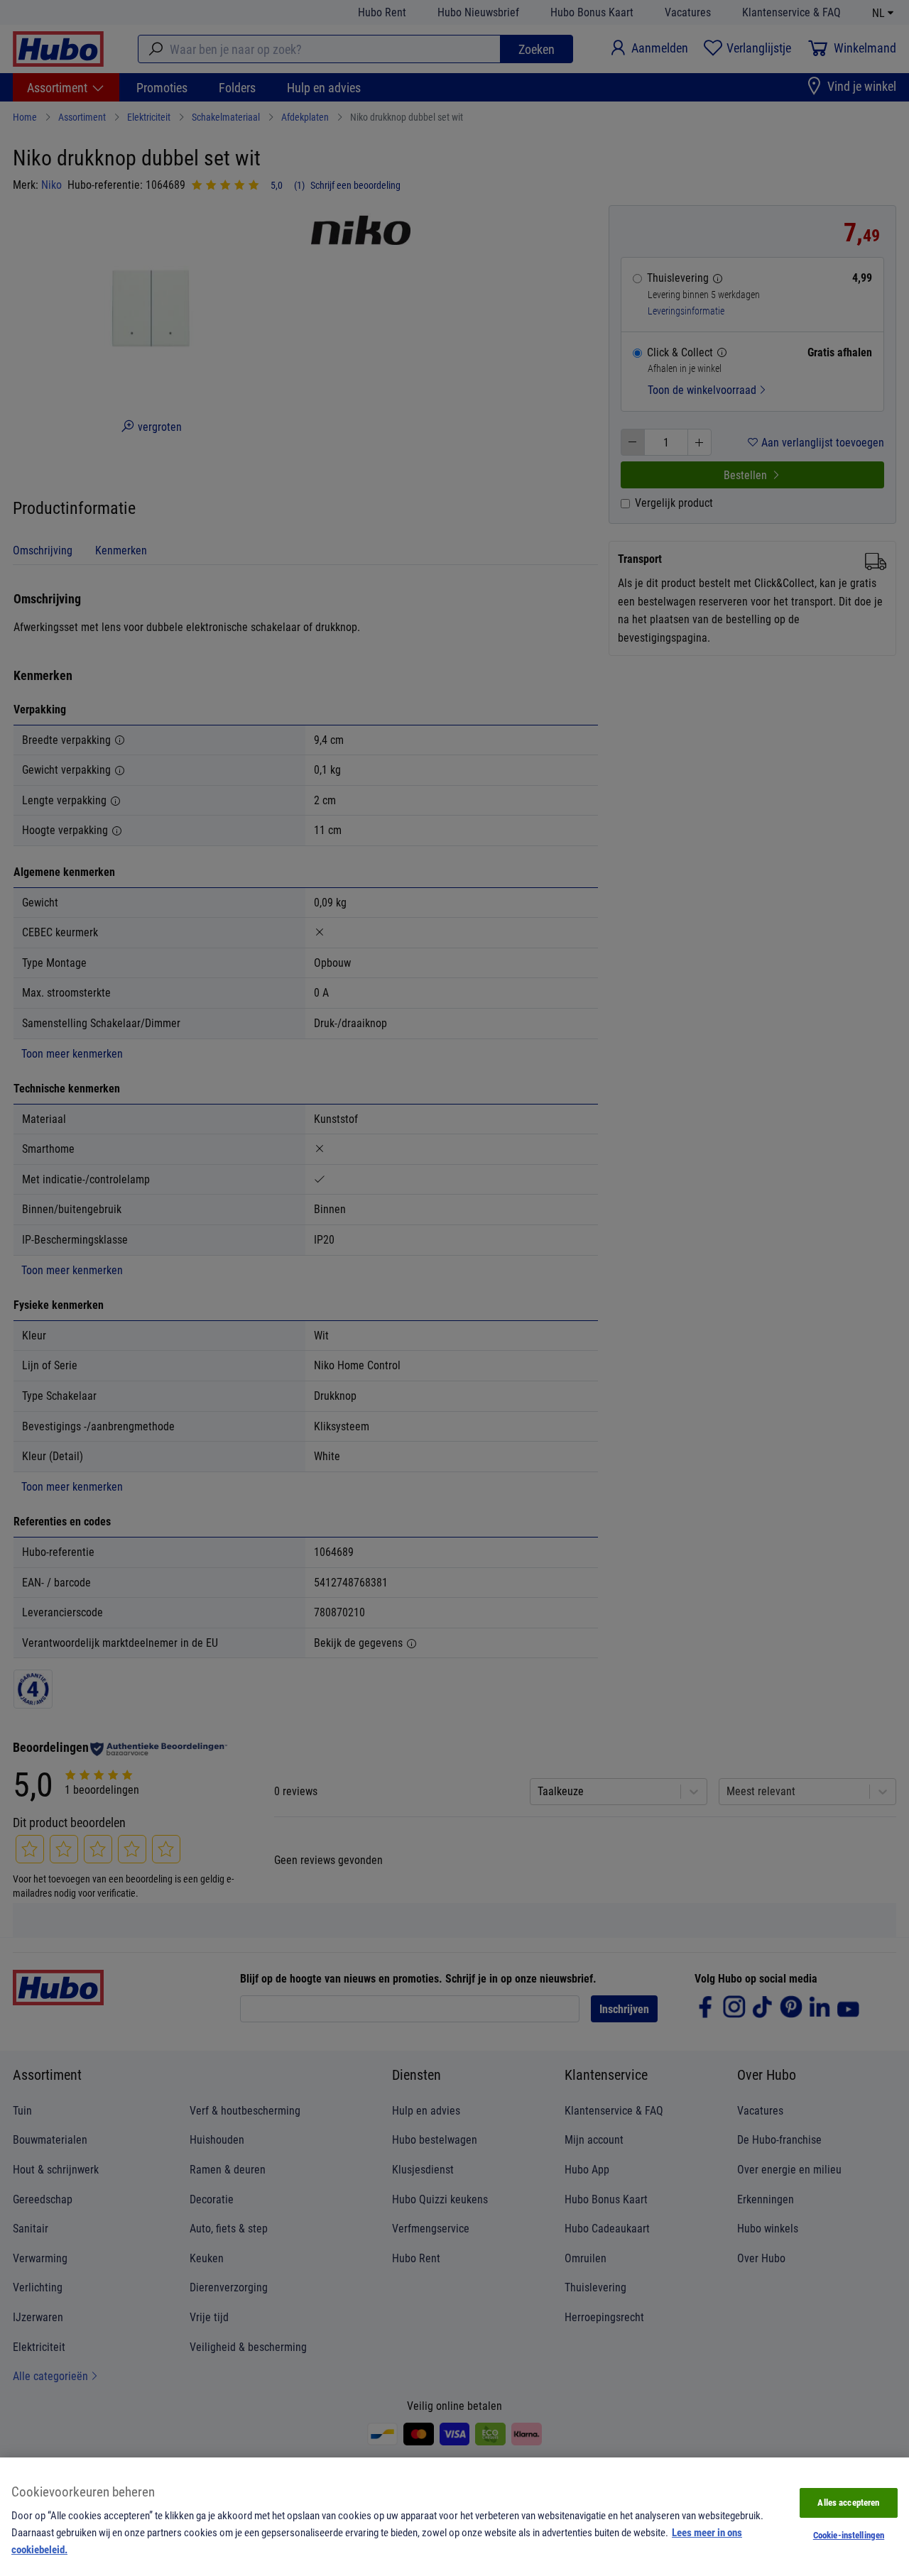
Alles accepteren (848, 2502)
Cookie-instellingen (849, 2535)
